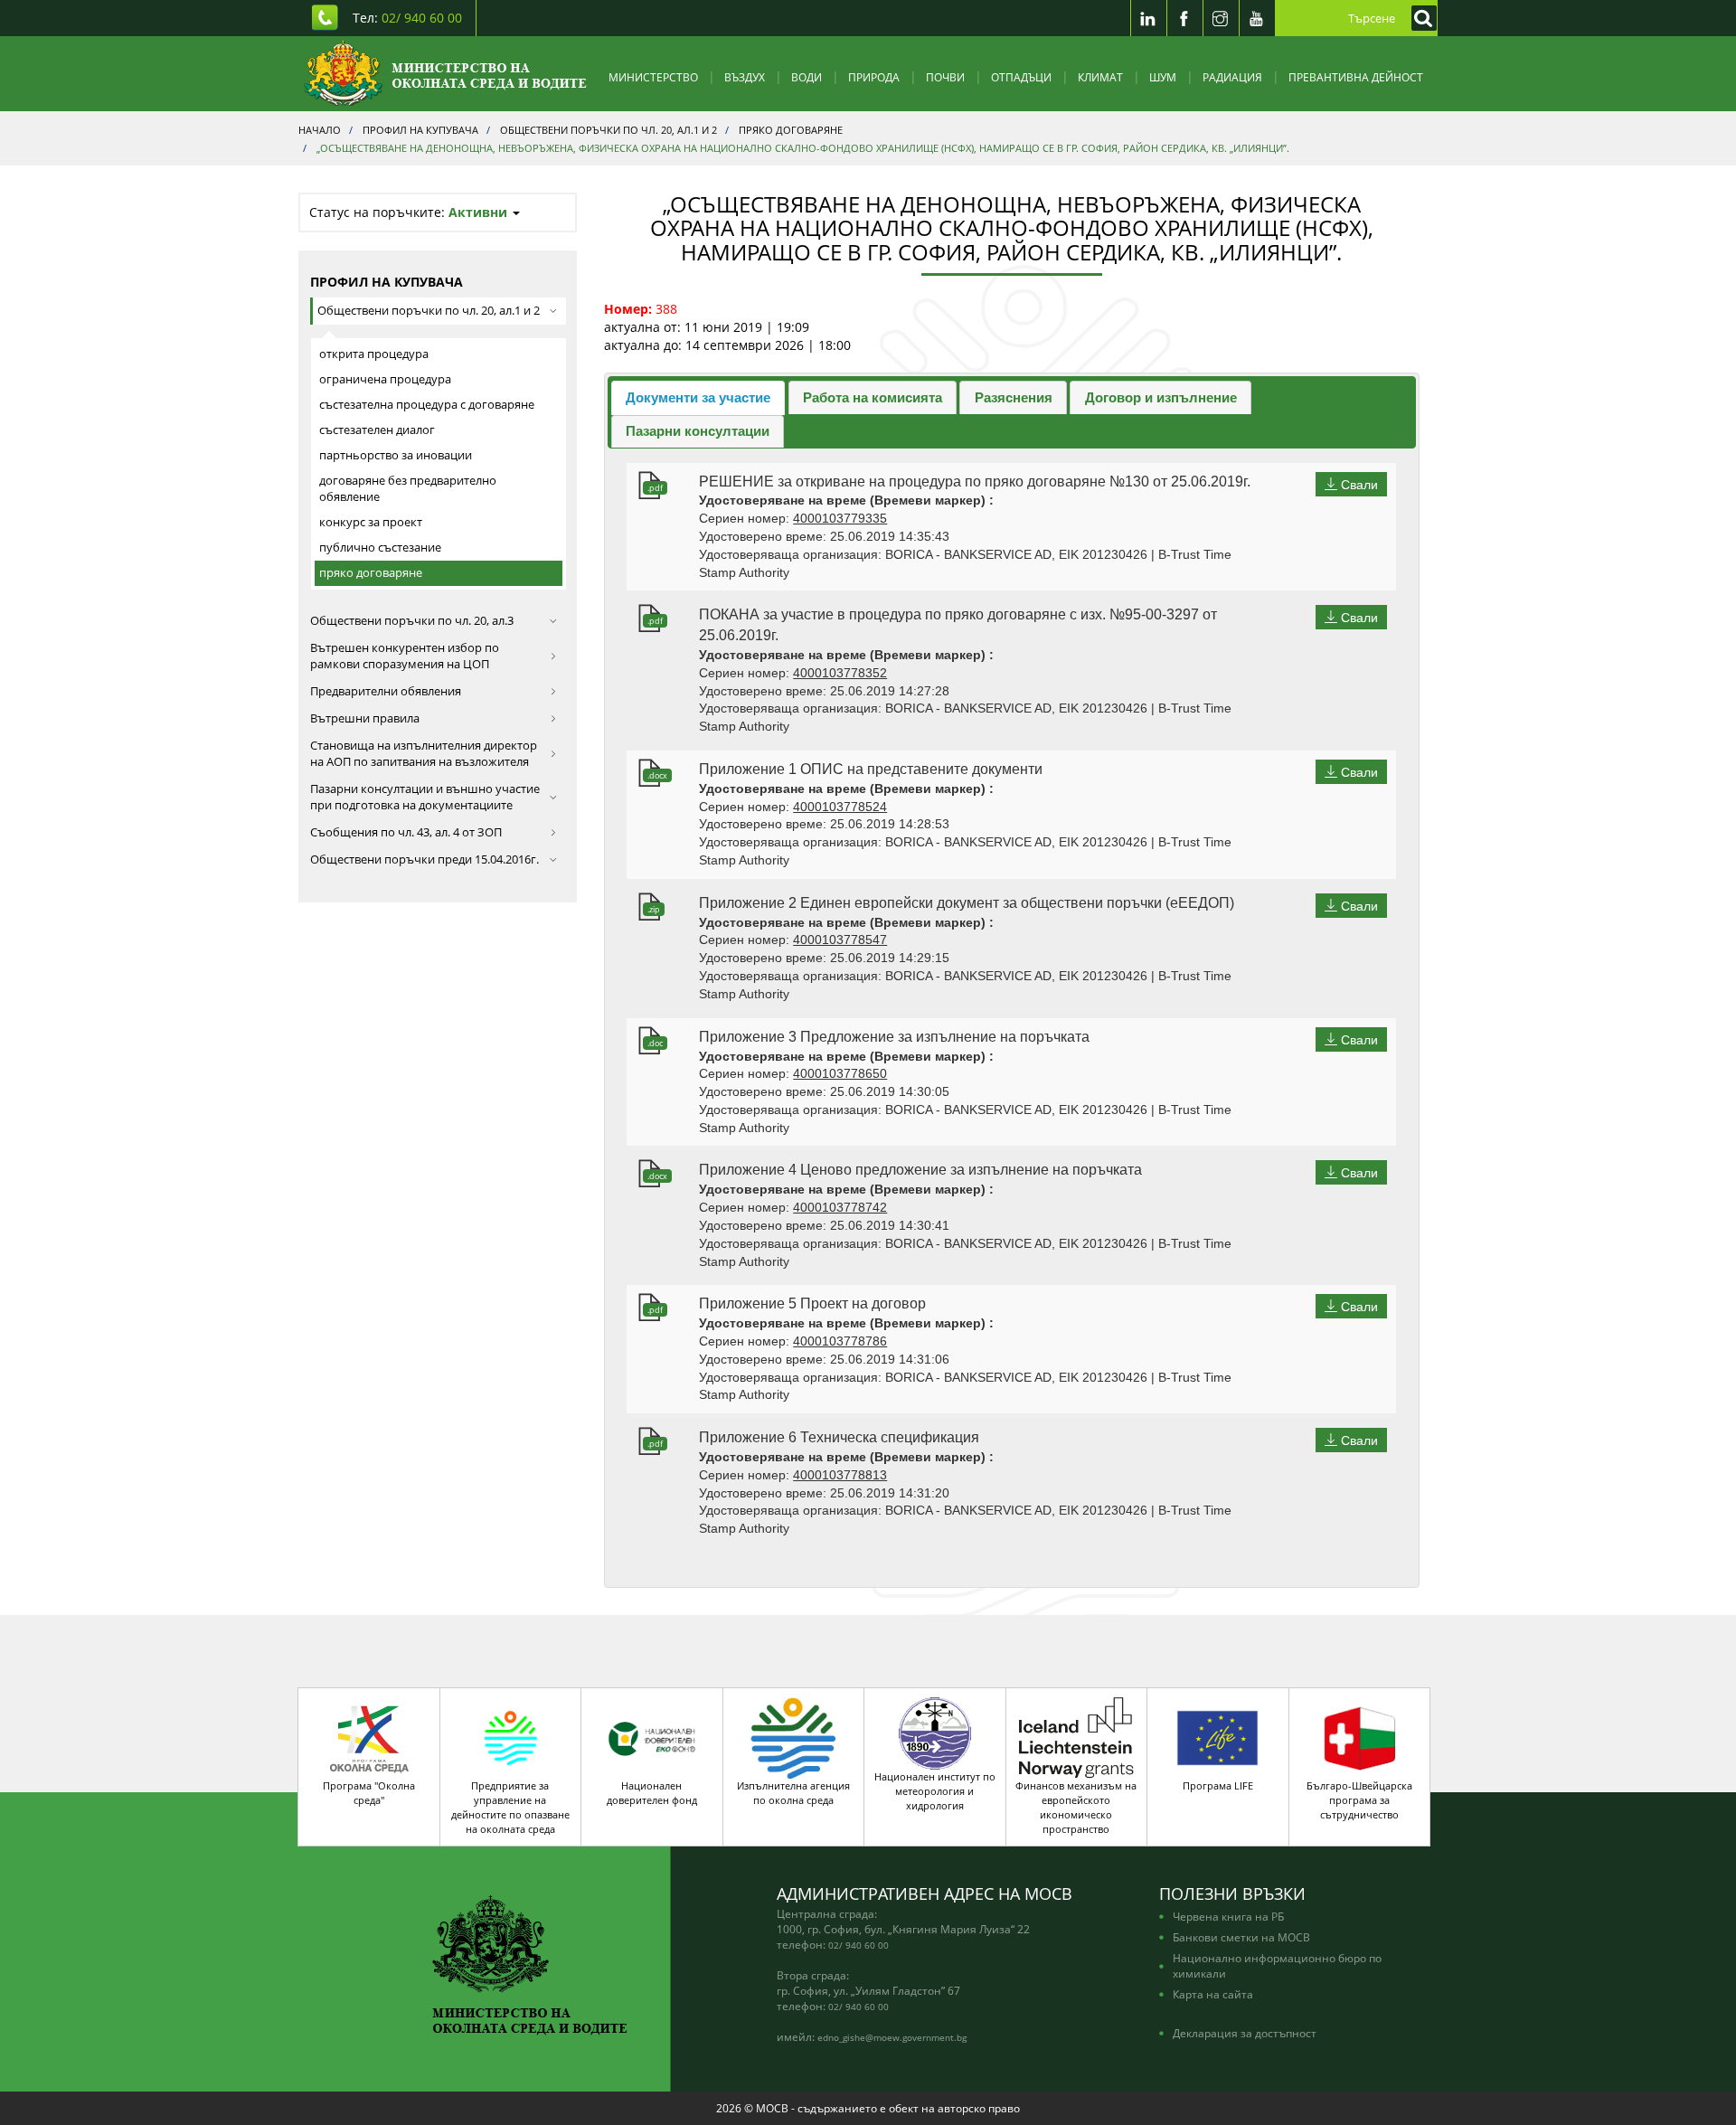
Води (807, 77)
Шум (1163, 77)
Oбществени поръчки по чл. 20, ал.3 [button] (412, 621)
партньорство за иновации (396, 455)
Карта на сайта (1213, 1994)
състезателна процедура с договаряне (427, 405)
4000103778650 (840, 1073)
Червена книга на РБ (1228, 1916)
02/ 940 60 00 (859, 1945)
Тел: (407, 18)
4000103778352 (840, 673)
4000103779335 (840, 518)
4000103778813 (840, 1475)
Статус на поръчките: (408, 212)
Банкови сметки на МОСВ (1241, 1937)
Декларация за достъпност (1245, 2033)
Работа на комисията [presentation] (873, 397)
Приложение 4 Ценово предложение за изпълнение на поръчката (920, 1170)
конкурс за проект (371, 522)
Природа (874, 77)
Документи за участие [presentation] (698, 397)
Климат (1100, 77)
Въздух (745, 77)
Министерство (653, 77)
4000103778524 (840, 807)
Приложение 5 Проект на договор (812, 1303)
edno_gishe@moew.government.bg (892, 2037)
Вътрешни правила (365, 718)
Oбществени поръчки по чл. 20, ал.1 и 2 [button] (429, 311)
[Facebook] (1184, 18)
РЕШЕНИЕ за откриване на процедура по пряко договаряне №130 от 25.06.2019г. (975, 482)
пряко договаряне (371, 573)
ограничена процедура (385, 379)
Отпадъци (1021, 77)
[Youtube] (1257, 18)
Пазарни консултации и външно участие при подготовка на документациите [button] (425, 797)
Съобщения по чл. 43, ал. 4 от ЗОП (406, 832)
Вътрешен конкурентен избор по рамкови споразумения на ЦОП (405, 656)
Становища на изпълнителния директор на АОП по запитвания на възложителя (424, 754)
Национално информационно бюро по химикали (1277, 1965)
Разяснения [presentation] (1014, 397)
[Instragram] (1221, 18)
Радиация (1232, 77)
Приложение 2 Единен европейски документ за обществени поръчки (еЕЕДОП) (967, 903)
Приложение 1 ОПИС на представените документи (871, 769)
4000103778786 (840, 1341)
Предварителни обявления (386, 691)
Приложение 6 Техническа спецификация (839, 1437)
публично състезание (380, 548)
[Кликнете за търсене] (1420, 18)
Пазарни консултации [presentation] (698, 431)
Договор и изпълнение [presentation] (1161, 397)
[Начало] (445, 74)
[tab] (698, 397)
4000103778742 (840, 1207)
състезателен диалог (377, 430)
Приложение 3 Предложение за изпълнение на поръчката (894, 1037)
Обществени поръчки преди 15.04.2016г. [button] (425, 859)
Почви (945, 77)
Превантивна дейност (1356, 77)
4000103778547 (840, 940)
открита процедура (374, 354)
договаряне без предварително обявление (408, 489)
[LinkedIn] (1148, 18)
